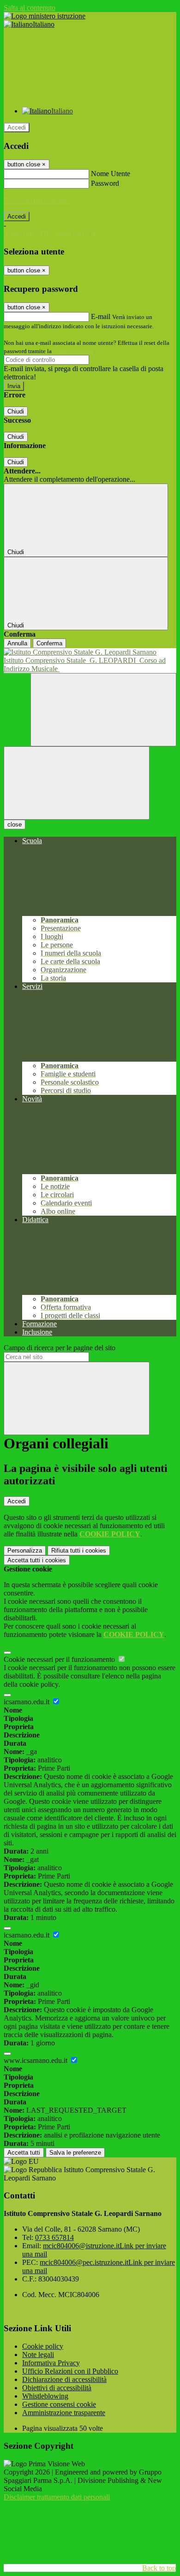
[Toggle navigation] (77, 783)
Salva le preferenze (75, 2153)
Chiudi (16, 411)
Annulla (17, 643)
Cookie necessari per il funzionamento (60, 1659)
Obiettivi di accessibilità (57, 2388)
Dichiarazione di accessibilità (64, 2379)
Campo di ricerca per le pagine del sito (60, 1348)
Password (105, 183)
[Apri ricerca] (103, 710)
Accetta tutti (37, 1560)
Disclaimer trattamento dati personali (57, 2497)
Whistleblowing (45, 2396)
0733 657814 (54, 2237)
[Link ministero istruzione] (45, 16)
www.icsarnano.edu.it (36, 2060)
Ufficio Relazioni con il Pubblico (70, 2371)
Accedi (17, 127)
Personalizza (25, 1551)
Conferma (49, 643)
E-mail (101, 316)
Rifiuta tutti (79, 1551)
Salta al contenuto (30, 8)
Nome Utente (111, 174)
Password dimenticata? (37, 200)
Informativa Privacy (51, 2363)
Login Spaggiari (73, 351)
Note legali (38, 2354)
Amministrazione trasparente (64, 2413)
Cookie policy (43, 2346)
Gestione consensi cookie (59, 2404)
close (15, 824)
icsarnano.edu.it (27, 1702)
